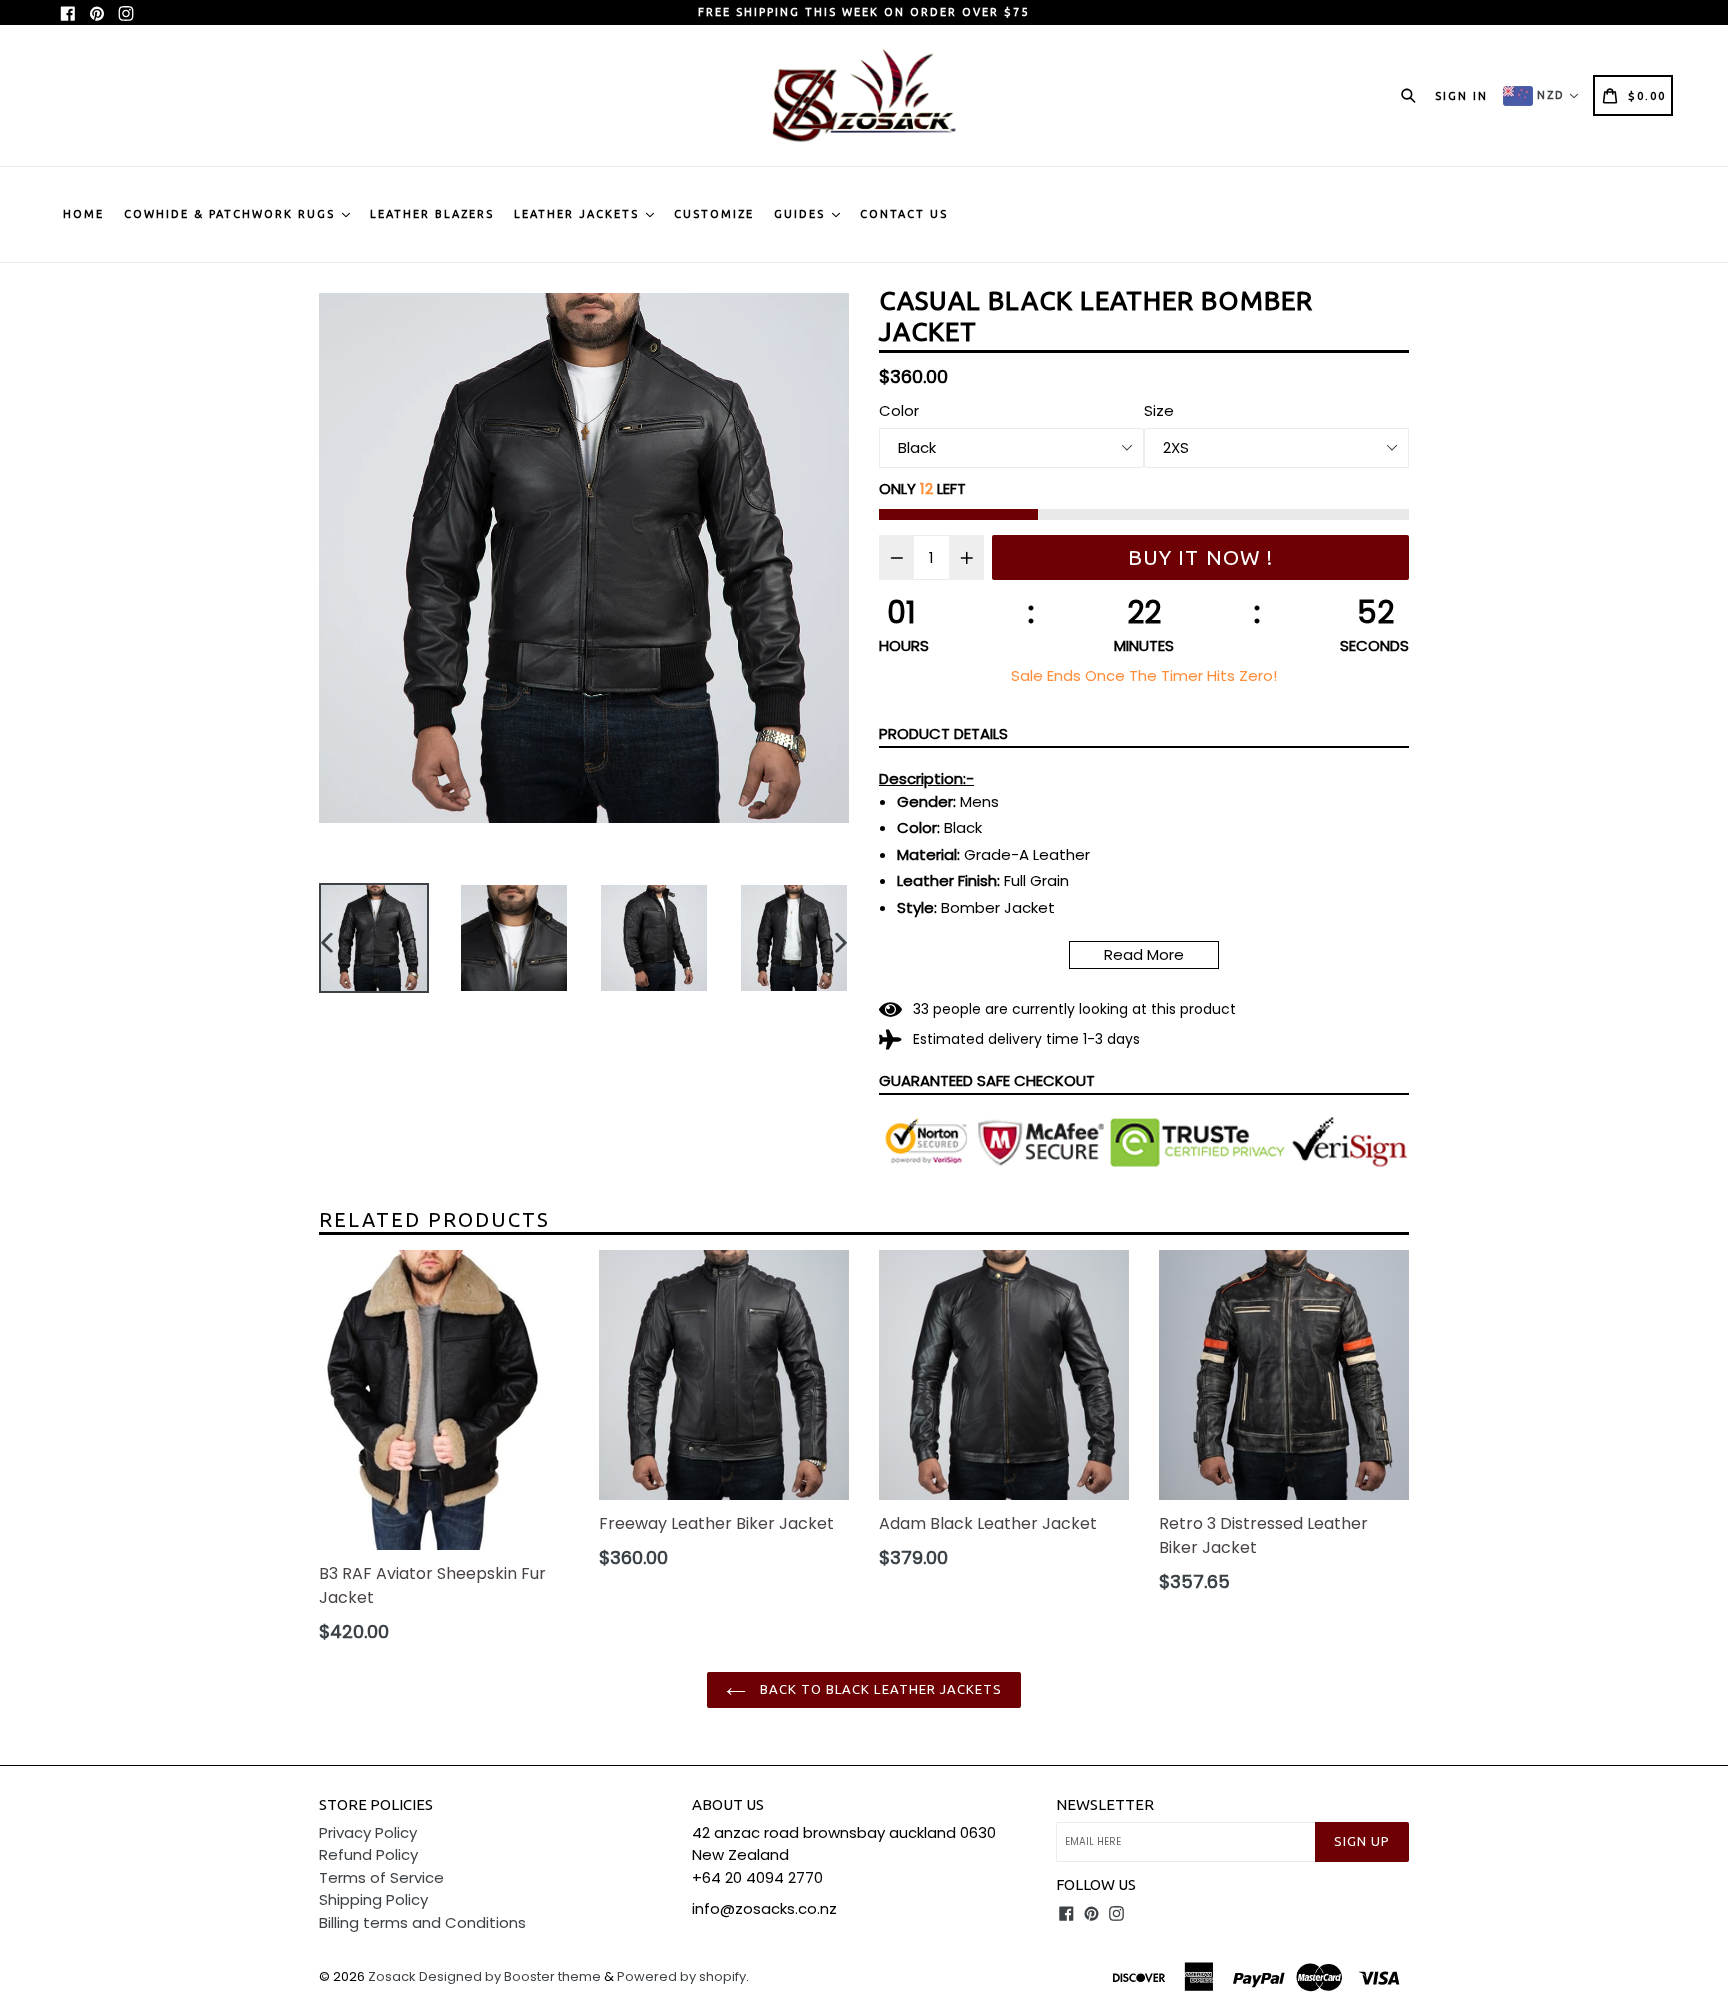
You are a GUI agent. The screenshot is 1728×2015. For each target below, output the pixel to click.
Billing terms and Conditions (422, 1922)
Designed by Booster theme (510, 1976)
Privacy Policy (368, 1832)
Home (83, 214)
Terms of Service (381, 1877)
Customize (714, 214)
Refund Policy (368, 1854)
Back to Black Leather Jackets (879, 1689)
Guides (802, 214)
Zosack (392, 1976)
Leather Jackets (579, 214)
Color (899, 410)
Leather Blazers (432, 214)
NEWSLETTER (1105, 1804)
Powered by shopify (681, 1976)
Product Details (943, 733)
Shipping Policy (373, 1899)
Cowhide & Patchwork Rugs (232, 214)
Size (1159, 410)
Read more (1144, 954)
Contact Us (904, 214)
